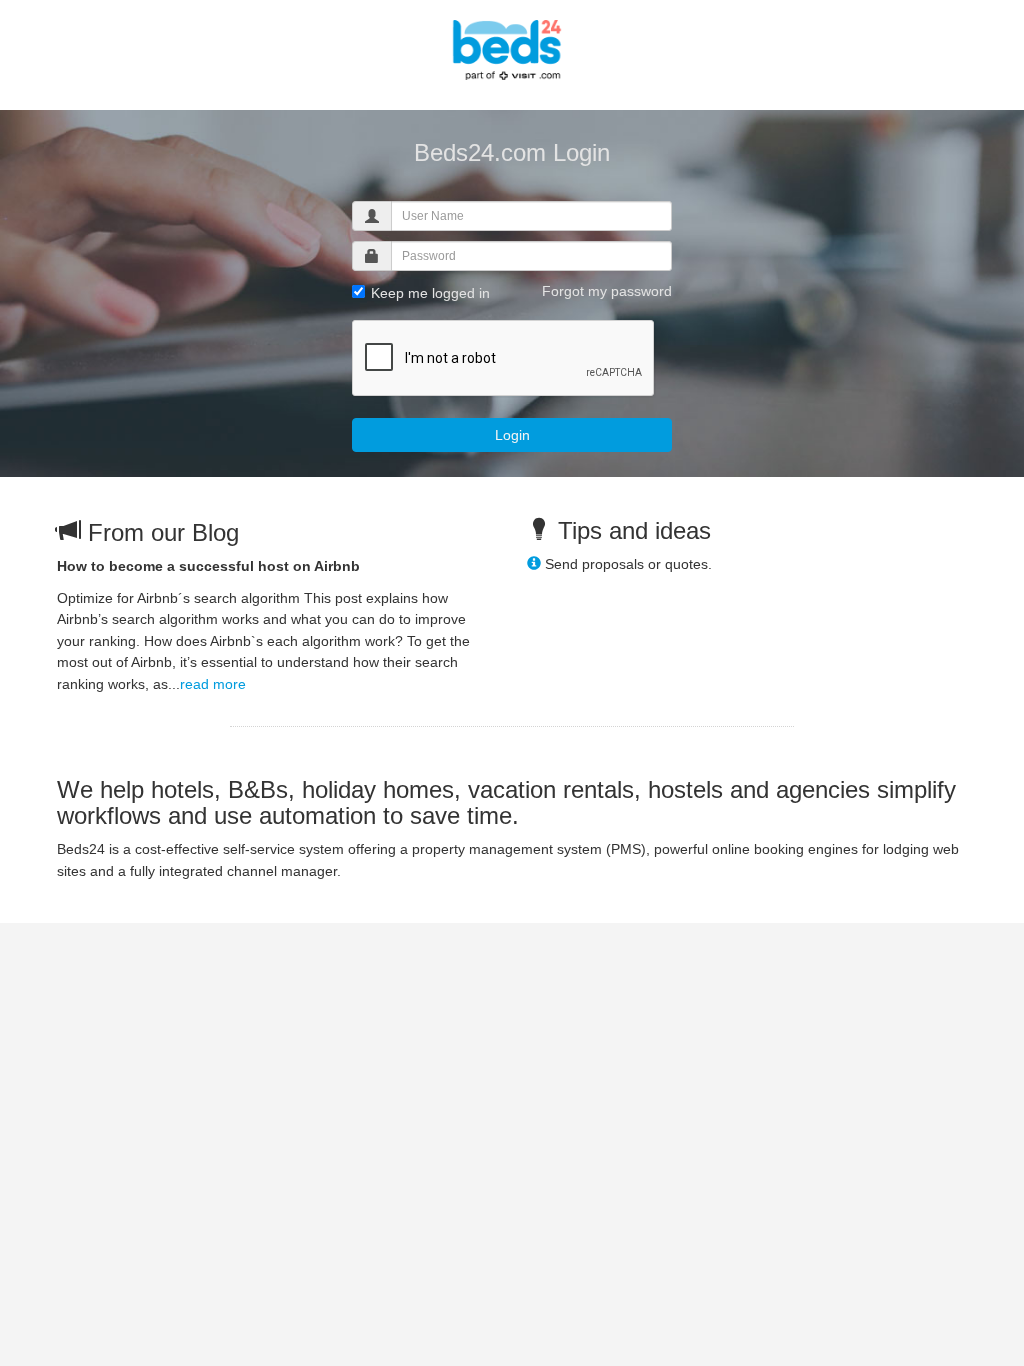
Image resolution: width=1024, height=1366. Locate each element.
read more (213, 684)
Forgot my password (607, 291)
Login (512, 435)
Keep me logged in (428, 293)
